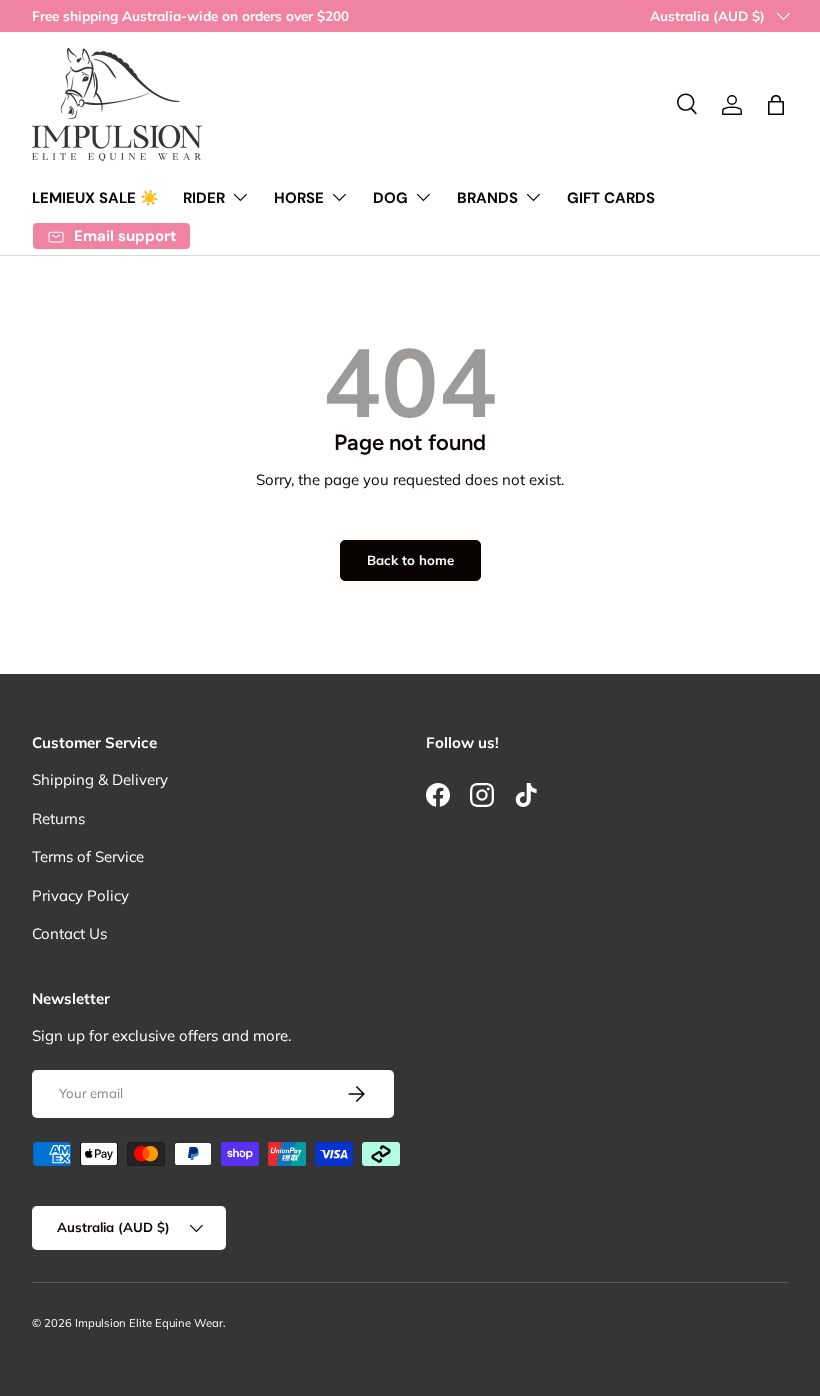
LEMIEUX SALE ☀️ (95, 198)
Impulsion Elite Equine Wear (149, 1323)
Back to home (410, 560)
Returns (58, 818)
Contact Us (69, 933)
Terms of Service (88, 856)
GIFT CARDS (611, 198)
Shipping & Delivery (100, 779)
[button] (776, 105)
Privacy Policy (80, 895)
